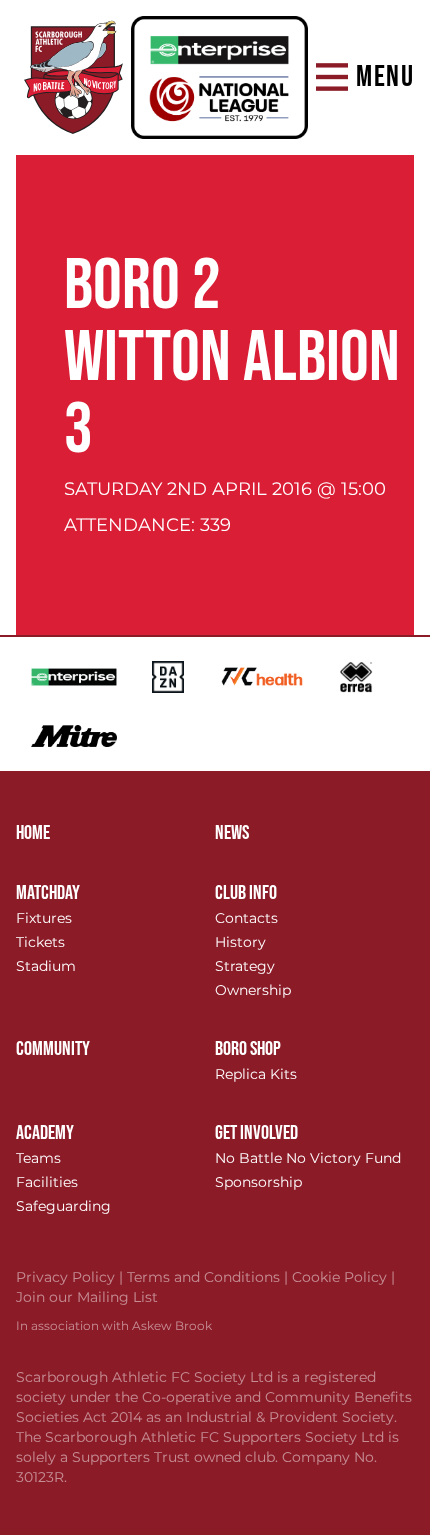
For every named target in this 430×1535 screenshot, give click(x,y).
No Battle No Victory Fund (308, 1158)
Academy (45, 1133)
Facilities (47, 1182)
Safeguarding (63, 1206)
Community (53, 1049)
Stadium (46, 966)
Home (33, 833)
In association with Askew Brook (114, 1325)
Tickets (40, 942)
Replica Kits (256, 1074)
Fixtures (44, 918)
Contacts (246, 918)
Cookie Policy (343, 1277)
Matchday (48, 893)
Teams (38, 1158)
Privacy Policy (71, 1277)
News (232, 833)
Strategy (245, 966)
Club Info (246, 893)
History (240, 942)
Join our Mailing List (87, 1297)
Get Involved (256, 1133)
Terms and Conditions (209, 1277)
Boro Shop (248, 1049)
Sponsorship (258, 1182)
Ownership (253, 990)
